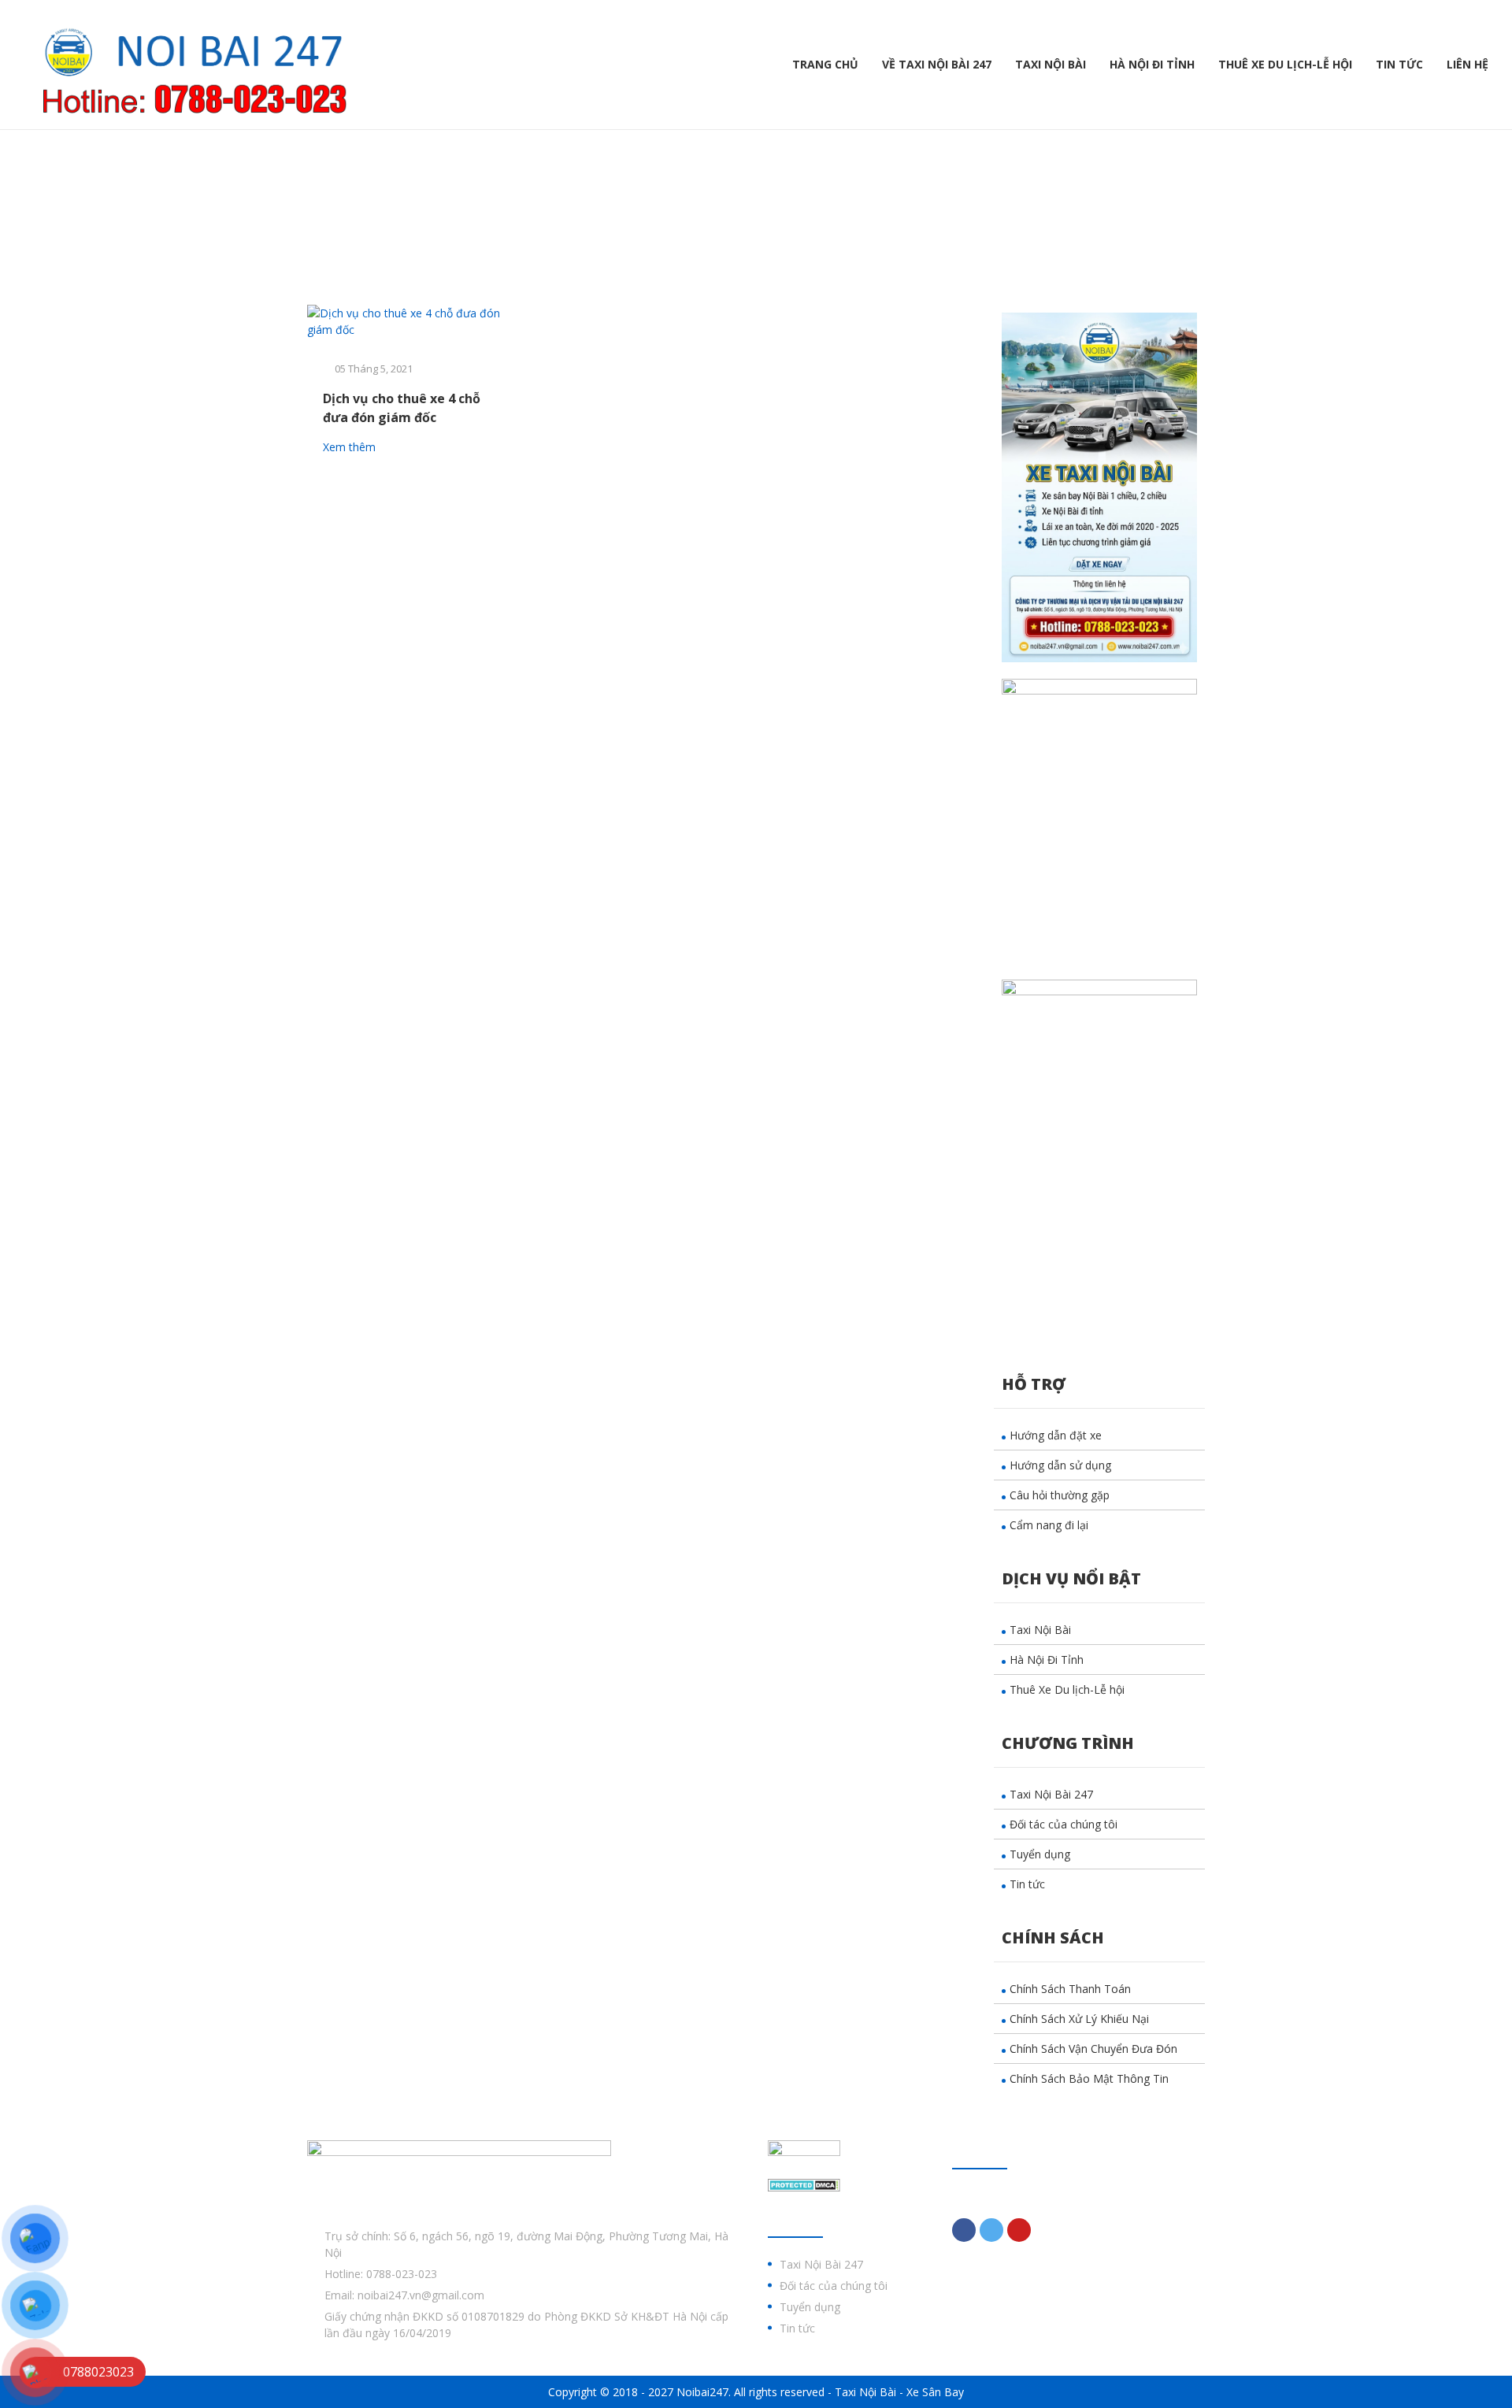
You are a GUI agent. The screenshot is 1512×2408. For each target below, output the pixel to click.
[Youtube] (1019, 2230)
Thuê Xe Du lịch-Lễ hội (1285, 64)
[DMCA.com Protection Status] (804, 2184)
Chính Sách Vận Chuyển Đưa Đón (1093, 2049)
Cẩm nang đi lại (1049, 1525)
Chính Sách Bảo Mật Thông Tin (1089, 2078)
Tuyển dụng (1040, 1854)
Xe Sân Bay (935, 2392)
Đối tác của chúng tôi (1064, 1824)
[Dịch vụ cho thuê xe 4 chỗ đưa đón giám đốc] (411, 321)
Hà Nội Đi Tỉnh (1152, 64)
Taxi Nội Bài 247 (1051, 1794)
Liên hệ (1468, 64)
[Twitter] (991, 2230)
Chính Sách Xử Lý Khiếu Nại (1079, 2019)
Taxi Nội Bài (1051, 64)
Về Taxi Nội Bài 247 (937, 64)
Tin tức (1399, 64)
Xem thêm (351, 447)
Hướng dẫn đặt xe (1056, 1435)
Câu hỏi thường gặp (1060, 1495)
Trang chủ (825, 64)
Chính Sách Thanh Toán (1070, 1989)
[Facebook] (964, 2230)
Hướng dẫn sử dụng (1060, 1465)
